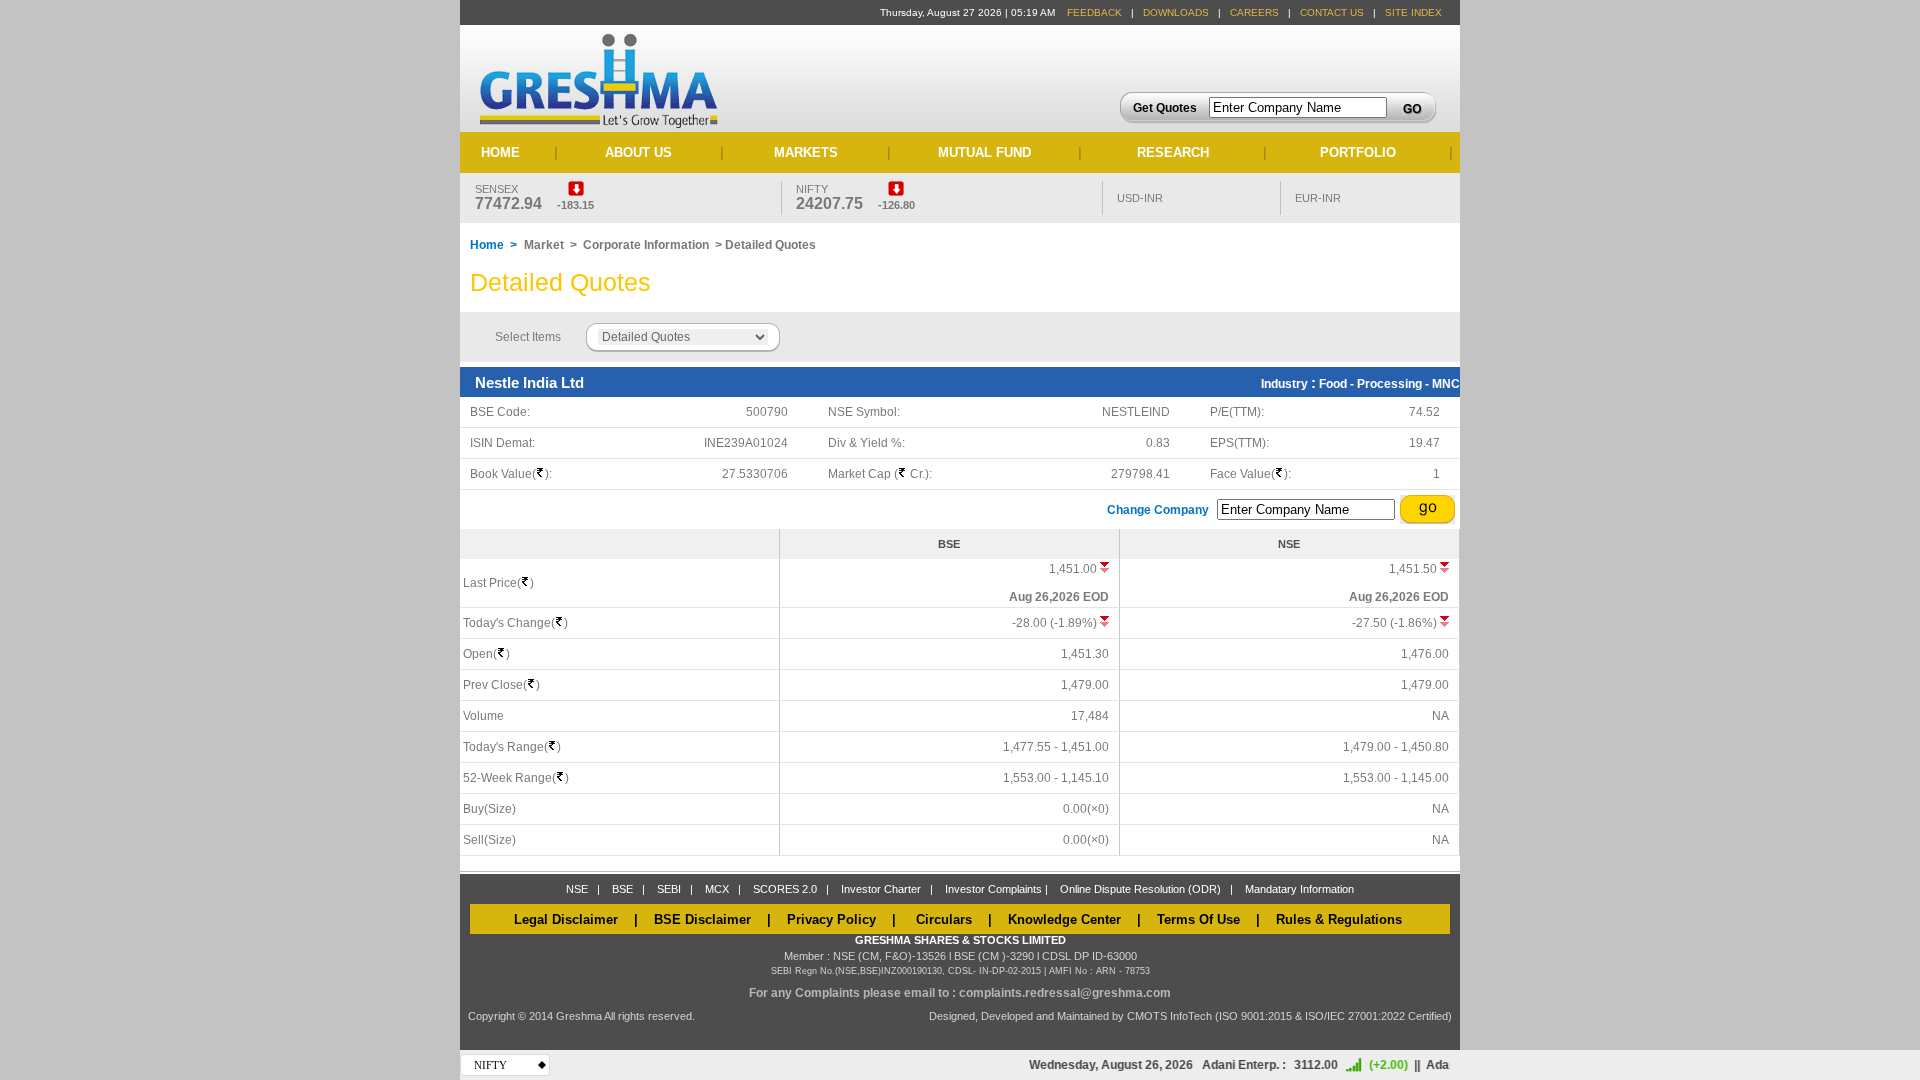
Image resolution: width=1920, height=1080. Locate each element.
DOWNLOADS (1176, 12)
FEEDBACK (1094, 12)
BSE (622, 889)
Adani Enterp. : (1231, 1065)
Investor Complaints (993, 889)
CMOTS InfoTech (1171, 1016)
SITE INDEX (1413, 12)
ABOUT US (638, 152)
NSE (577, 889)
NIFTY (490, 1065)
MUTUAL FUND (984, 152)
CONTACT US (1332, 12)
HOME (500, 152)
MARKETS (806, 152)
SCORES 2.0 (785, 889)
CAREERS (1254, 12)
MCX (717, 889)
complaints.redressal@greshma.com (1065, 993)
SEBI (669, 889)
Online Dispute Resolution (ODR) (1140, 889)
